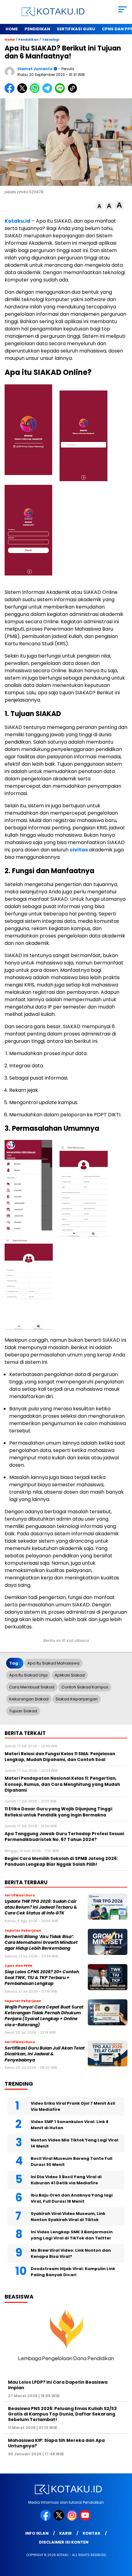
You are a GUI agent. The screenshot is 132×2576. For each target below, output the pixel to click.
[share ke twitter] (23, 92)
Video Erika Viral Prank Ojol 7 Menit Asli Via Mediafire (73, 2106)
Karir (66, 2533)
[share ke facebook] (11, 92)
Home (12, 29)
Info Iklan (37, 2533)
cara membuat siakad (32, 1687)
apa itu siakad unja (28, 1675)
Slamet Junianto (35, 69)
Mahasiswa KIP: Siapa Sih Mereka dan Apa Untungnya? (56, 2443)
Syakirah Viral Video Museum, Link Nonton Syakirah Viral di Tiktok (68, 2217)
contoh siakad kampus (85, 1687)
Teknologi (51, 40)
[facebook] (46, 2519)
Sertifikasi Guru (76, 29)
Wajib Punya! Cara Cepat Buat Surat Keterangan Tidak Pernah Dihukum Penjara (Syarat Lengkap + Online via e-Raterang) (44, 2016)
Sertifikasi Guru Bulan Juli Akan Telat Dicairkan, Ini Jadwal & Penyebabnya (45, 2054)
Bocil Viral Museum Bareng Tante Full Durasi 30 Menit (72, 2161)
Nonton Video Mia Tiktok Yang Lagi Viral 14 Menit (74, 2143)
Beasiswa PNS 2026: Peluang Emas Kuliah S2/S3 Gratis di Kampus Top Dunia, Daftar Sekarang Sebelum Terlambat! (62, 2414)
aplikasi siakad (70, 1675)
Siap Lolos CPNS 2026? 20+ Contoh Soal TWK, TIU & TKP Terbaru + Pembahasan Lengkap (42, 1978)
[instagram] (73, 2519)
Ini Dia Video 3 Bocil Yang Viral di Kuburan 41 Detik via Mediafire (66, 2180)
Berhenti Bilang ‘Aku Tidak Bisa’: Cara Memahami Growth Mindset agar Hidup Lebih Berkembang (41, 1943)
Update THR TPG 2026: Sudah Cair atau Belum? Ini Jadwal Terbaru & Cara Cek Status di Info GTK (41, 1907)
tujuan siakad (23, 1711)
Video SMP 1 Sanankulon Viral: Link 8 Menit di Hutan (70, 2125)
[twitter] (59, 2519)
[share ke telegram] (48, 92)
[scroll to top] (123, 2540)
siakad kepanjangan (77, 1699)
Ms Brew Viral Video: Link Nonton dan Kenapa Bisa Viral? (71, 2253)
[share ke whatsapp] (36, 92)
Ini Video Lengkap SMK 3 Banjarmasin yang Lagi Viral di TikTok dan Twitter (72, 2235)
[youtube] (86, 2519)
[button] (99, 206)
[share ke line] (61, 92)
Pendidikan (37, 29)
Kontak (91, 2533)
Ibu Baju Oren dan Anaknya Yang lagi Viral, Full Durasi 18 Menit (72, 2198)
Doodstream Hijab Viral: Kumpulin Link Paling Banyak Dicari (73, 2272)
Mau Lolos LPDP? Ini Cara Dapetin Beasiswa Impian (58, 2385)
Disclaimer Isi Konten (64, 2542)
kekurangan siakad (29, 1699)
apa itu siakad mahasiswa (53, 1663)
